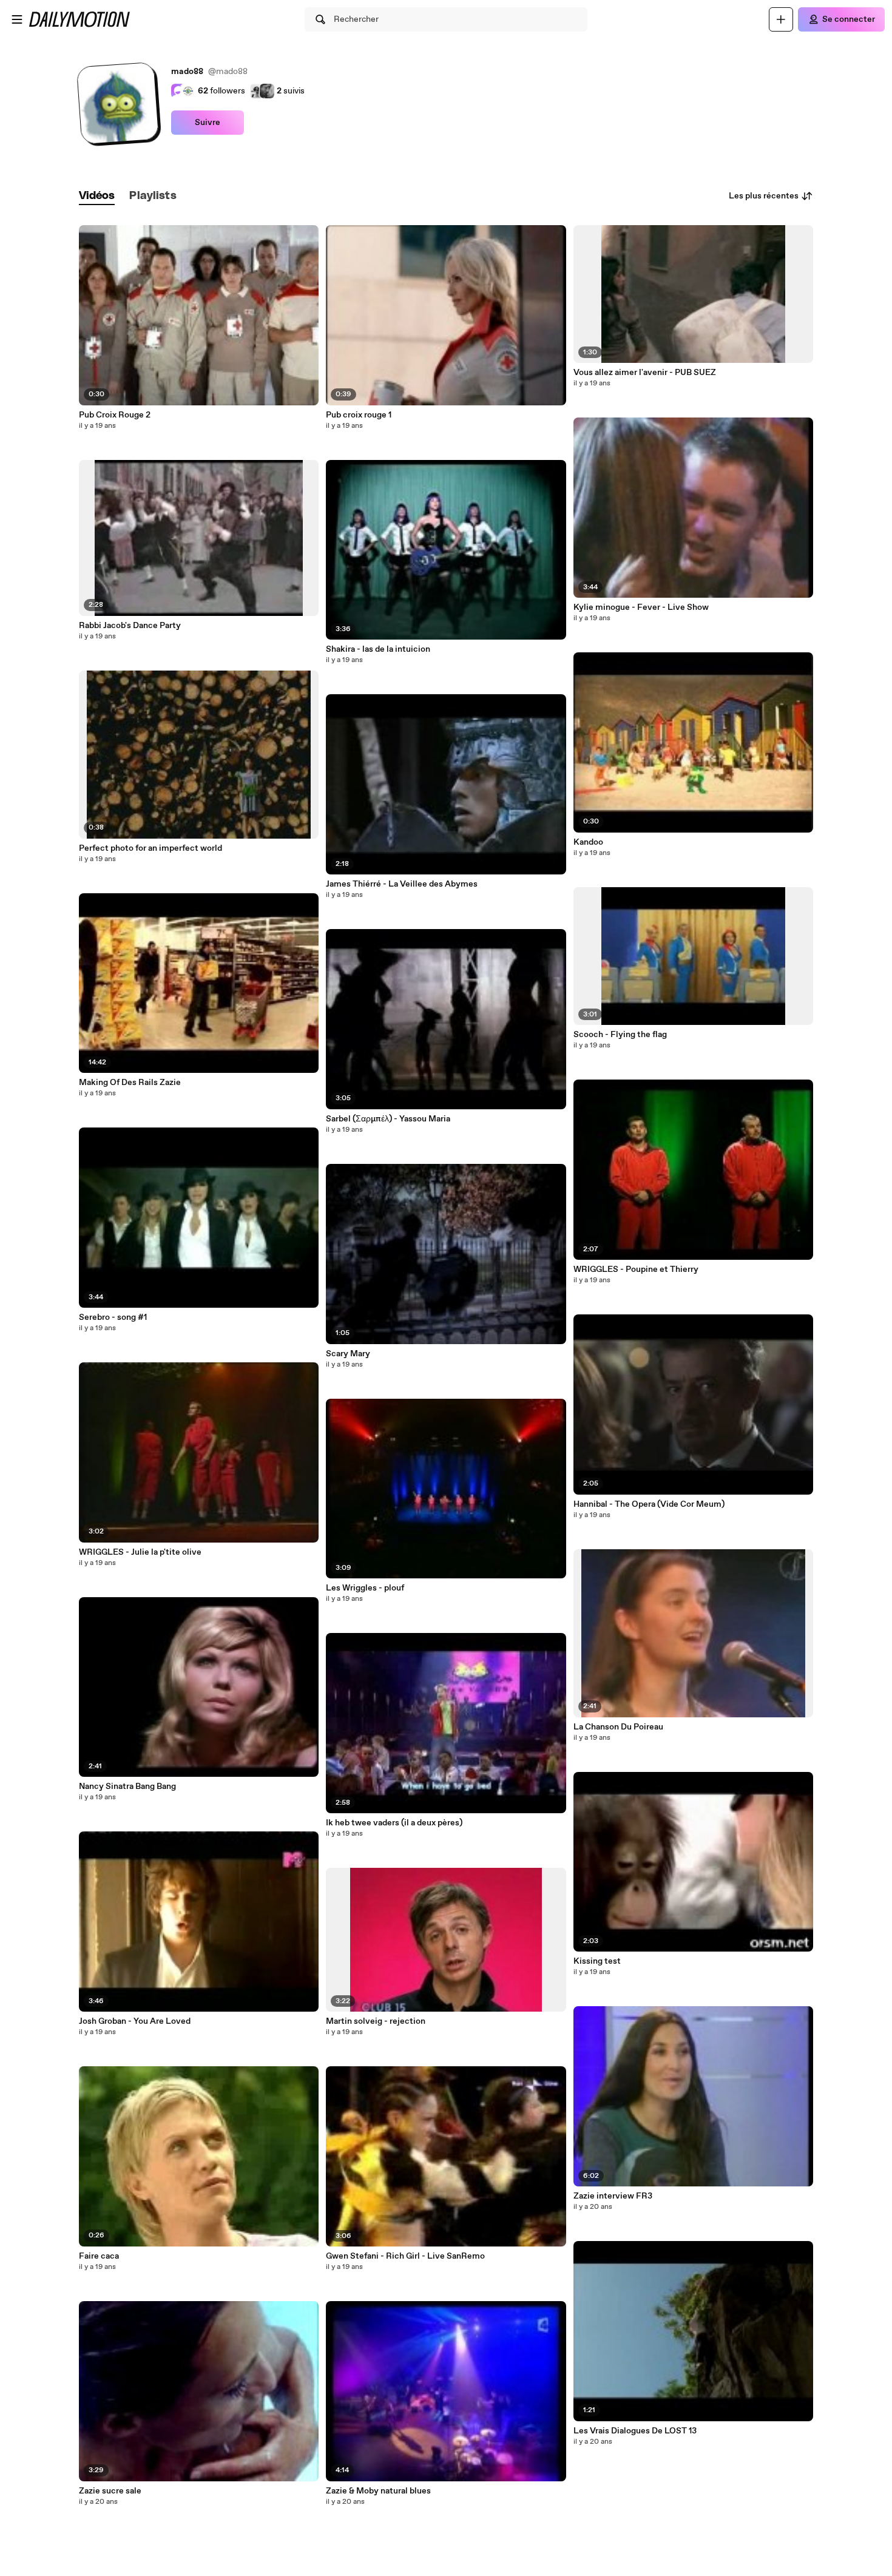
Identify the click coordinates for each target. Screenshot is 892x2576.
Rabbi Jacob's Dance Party (130, 626)
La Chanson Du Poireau (618, 1727)
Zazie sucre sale (110, 2491)
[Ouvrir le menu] (17, 19)
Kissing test (597, 1961)
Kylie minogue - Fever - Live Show (641, 607)
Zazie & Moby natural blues (378, 2491)
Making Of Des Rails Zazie (130, 1083)
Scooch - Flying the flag (620, 1035)
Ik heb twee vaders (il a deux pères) (394, 1823)
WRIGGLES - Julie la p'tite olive (140, 1552)
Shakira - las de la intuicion (378, 649)
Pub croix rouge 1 (359, 415)
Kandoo (588, 842)
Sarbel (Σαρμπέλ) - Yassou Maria (388, 1119)
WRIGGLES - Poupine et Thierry (636, 1269)
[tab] (97, 196)
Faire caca (99, 2256)
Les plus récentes (764, 196)
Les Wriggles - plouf (365, 1588)
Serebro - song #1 (113, 1317)
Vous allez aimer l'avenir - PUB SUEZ (645, 373)
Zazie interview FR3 (613, 2196)
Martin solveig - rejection (376, 2021)
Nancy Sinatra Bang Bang (127, 1787)
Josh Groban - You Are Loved (135, 2021)
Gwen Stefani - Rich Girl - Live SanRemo (405, 2256)
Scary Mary (348, 1354)
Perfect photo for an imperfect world (150, 848)
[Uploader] (781, 19)
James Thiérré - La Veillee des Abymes (402, 884)
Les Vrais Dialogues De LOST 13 (635, 2431)
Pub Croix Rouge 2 (115, 415)
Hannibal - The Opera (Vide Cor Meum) (649, 1504)
